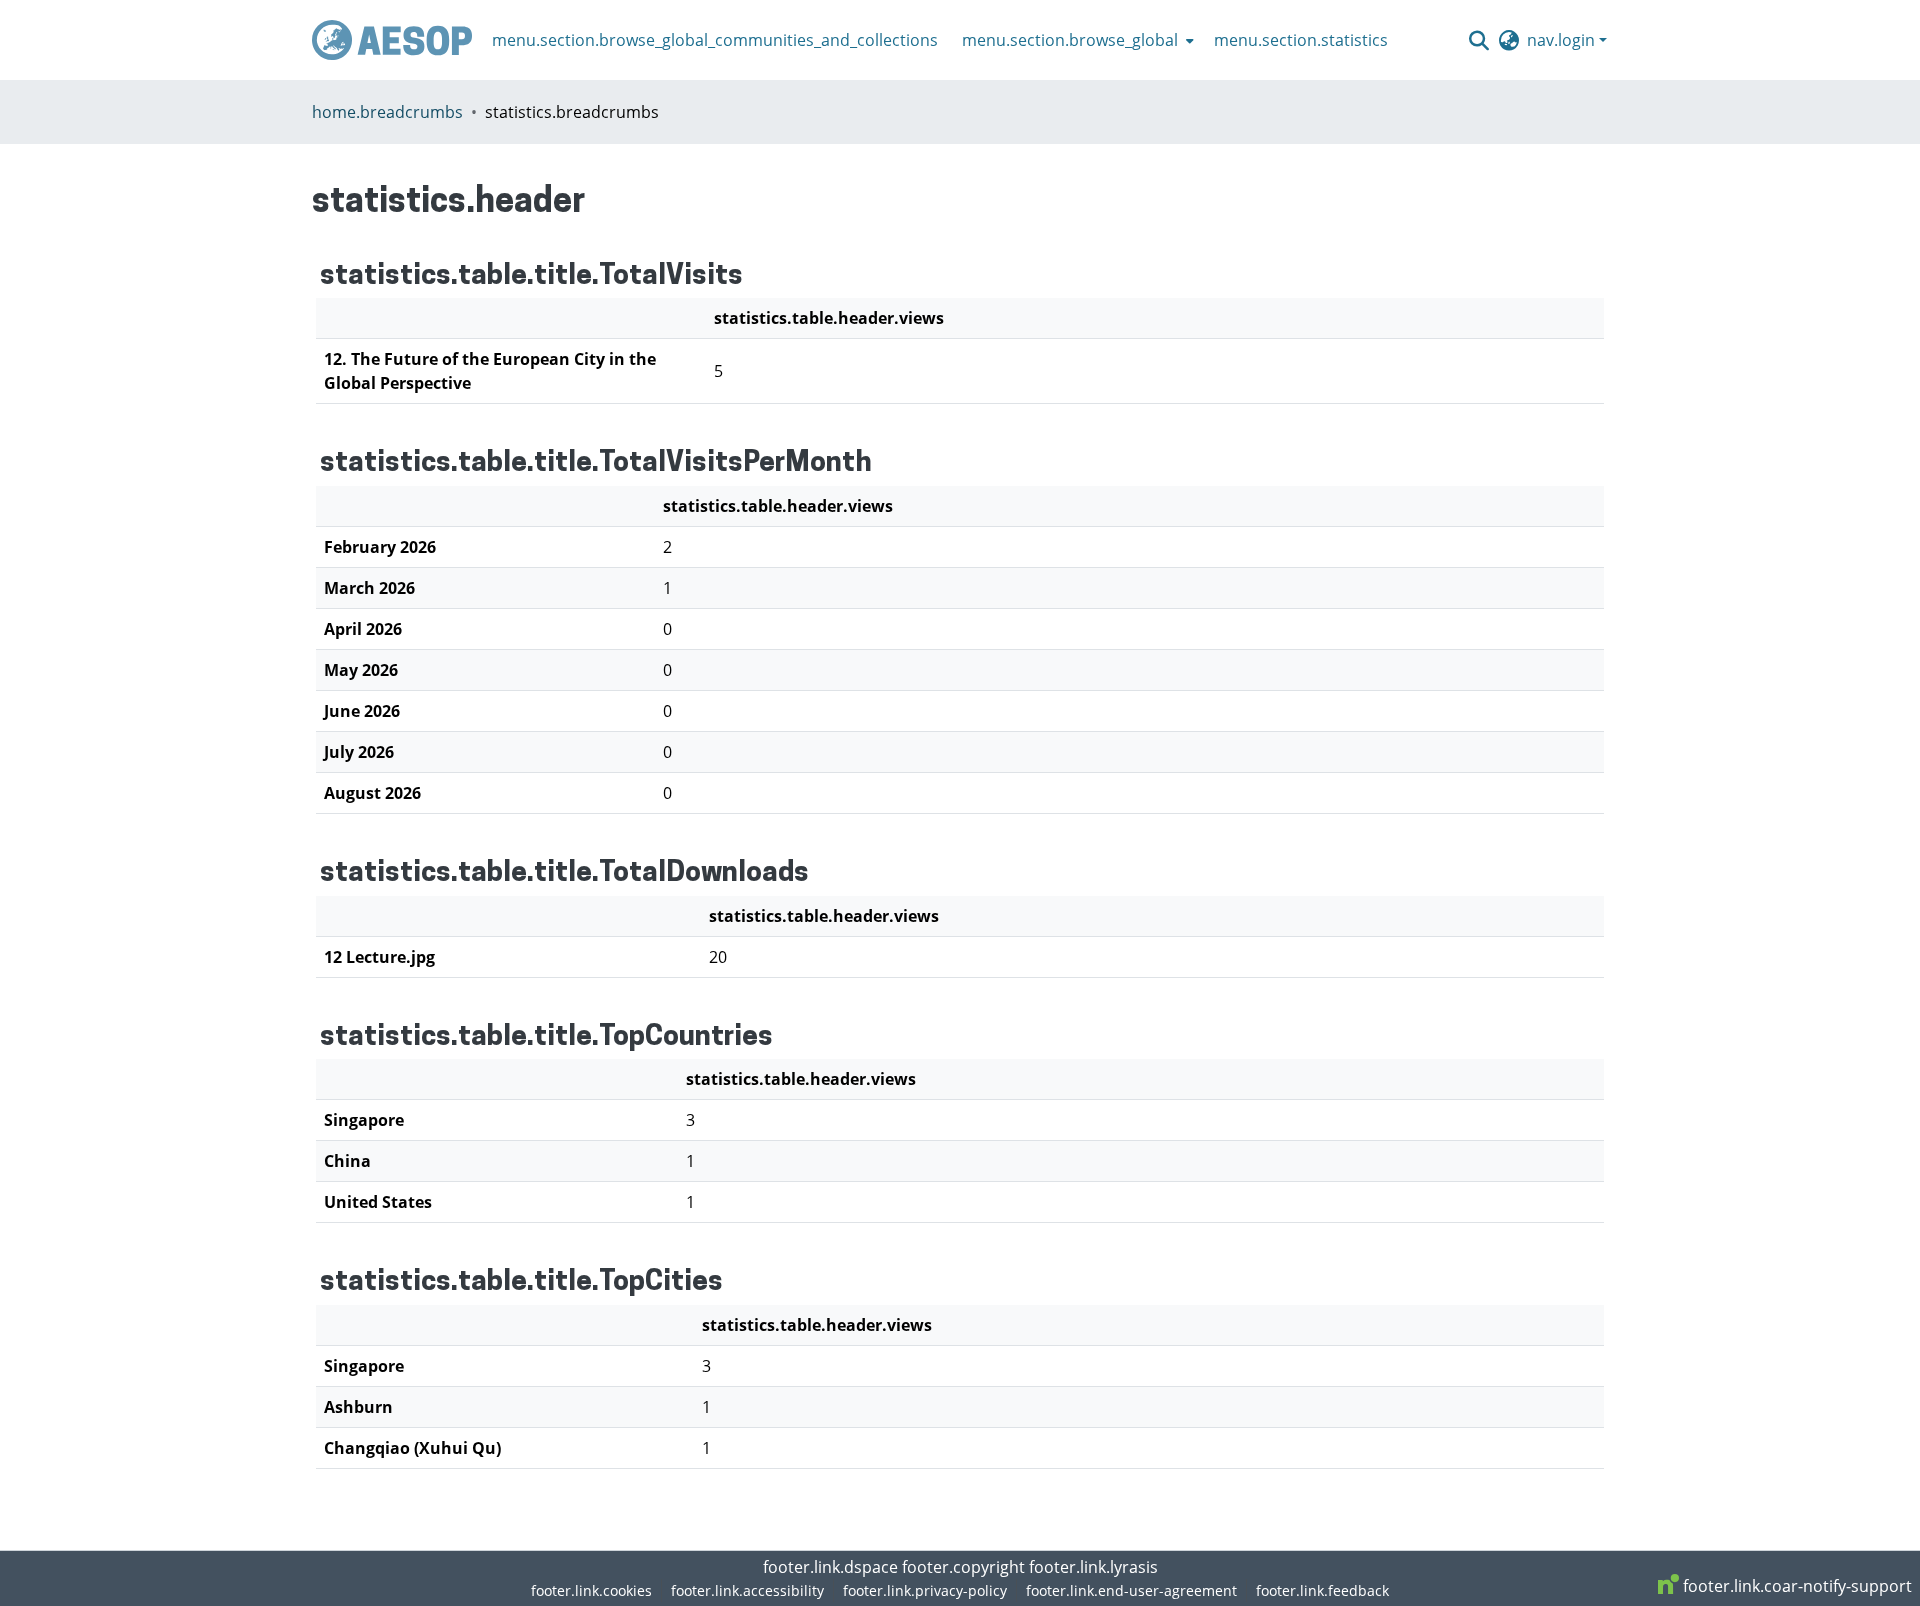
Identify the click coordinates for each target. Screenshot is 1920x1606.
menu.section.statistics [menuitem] (1301, 40)
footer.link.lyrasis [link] (1093, 1567)
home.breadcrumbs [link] (387, 112)
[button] (392, 40)
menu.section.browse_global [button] (1070, 40)
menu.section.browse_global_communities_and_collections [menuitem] (715, 40)
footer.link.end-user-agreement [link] (1131, 1590)
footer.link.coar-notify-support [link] (1795, 1586)
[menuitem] (1076, 40)
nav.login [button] (1563, 40)
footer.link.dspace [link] (830, 1567)
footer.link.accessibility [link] (747, 1590)
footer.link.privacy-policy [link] (925, 1590)
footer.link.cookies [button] (591, 1590)
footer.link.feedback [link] (1322, 1590)
